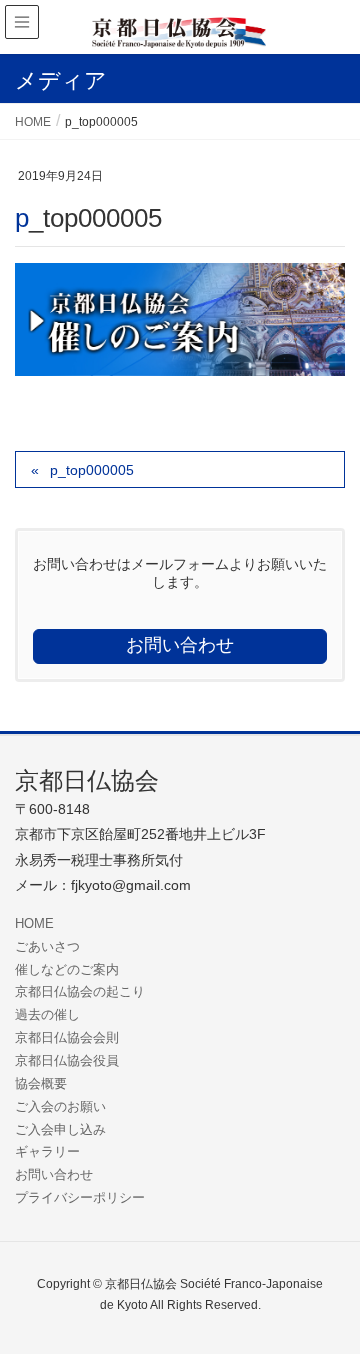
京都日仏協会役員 (67, 1060)
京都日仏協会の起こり (80, 991)
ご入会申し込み (60, 1129)
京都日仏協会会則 (67, 1037)
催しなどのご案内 (67, 969)
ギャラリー (47, 1151)
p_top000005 (92, 470)
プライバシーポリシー (80, 1197)
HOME (34, 923)
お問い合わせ (54, 1174)
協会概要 (41, 1083)
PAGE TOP (329, 1295)
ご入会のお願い (60, 1106)
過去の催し (47, 1014)
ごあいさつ (47, 946)
